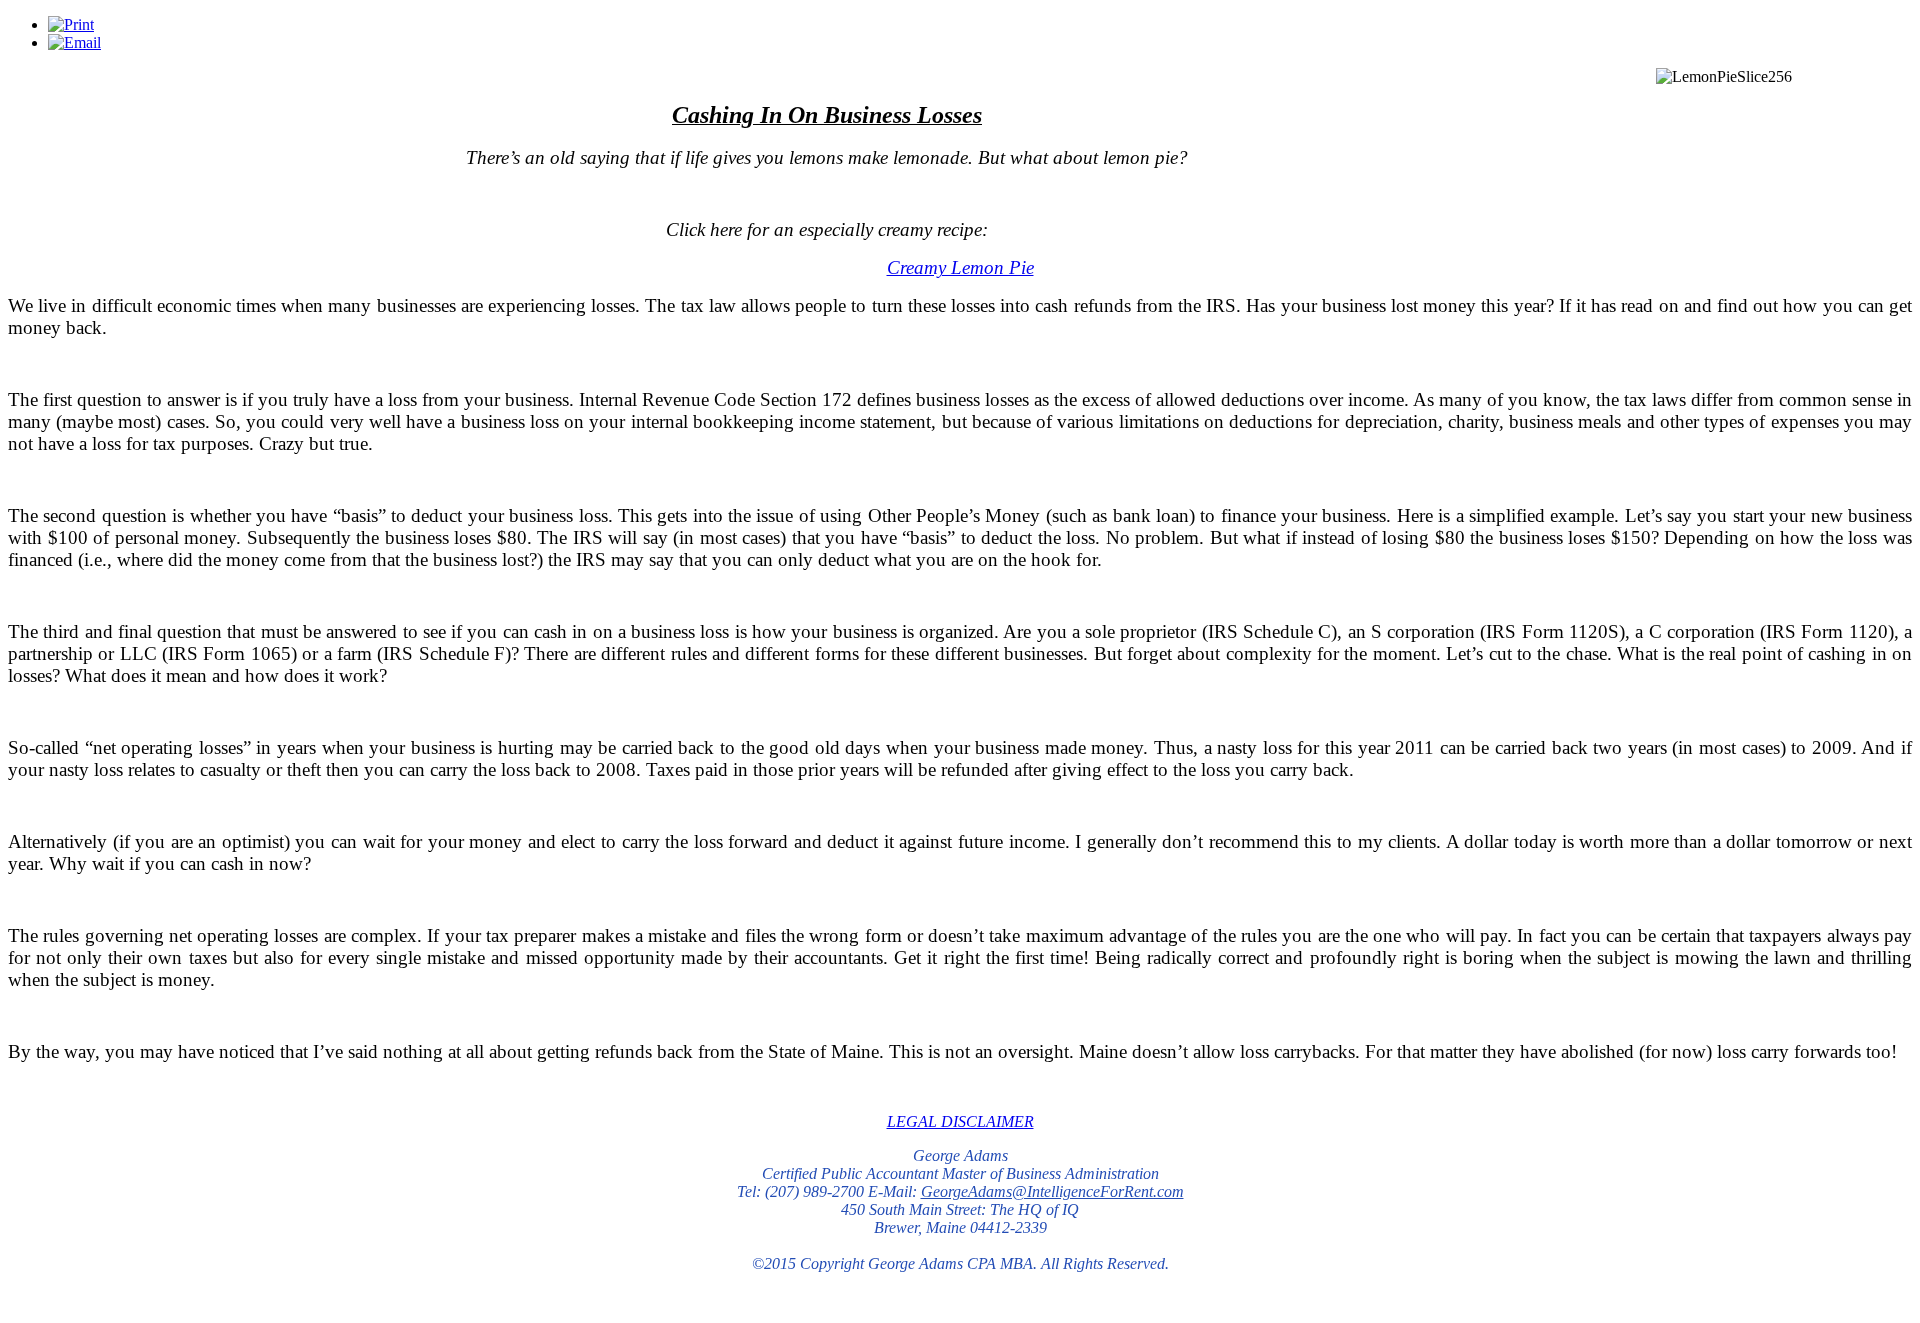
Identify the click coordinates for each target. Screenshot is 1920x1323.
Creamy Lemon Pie (960, 267)
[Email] (74, 42)
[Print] (71, 24)
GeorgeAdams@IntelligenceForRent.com (1052, 1191)
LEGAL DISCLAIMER (960, 1121)
